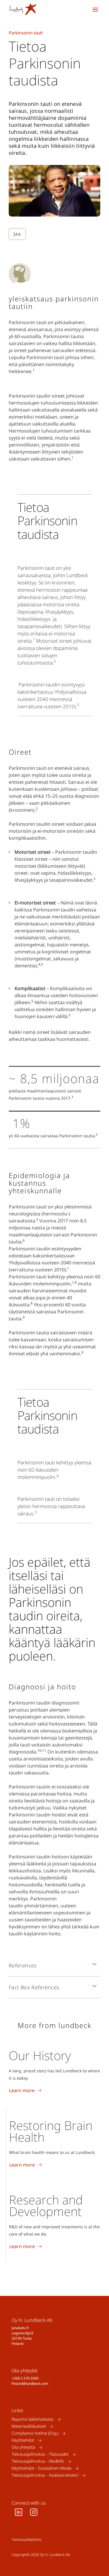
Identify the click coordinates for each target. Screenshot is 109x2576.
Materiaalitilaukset (29, 2426)
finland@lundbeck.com (30, 2383)
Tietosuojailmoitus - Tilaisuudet (40, 2454)
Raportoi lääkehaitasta (33, 2419)
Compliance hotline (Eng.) (35, 2433)
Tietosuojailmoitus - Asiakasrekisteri (45, 2475)
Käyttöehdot (23, 2440)
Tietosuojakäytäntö (26, 2539)
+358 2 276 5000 (25, 2378)
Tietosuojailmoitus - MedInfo (38, 2461)
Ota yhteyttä (23, 2447)
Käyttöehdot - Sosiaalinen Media (42, 2468)
